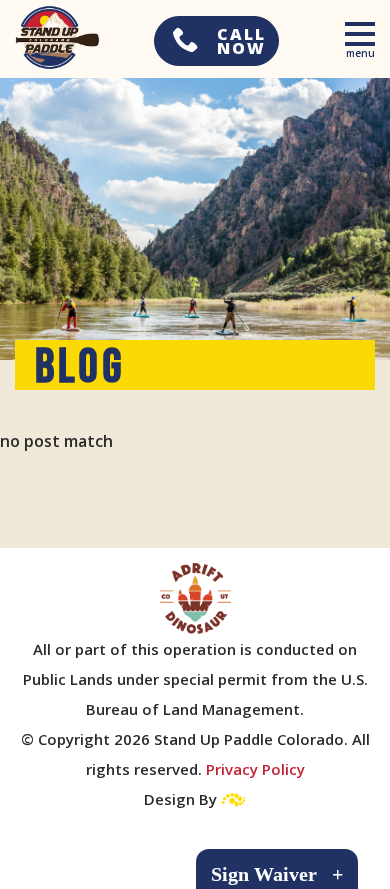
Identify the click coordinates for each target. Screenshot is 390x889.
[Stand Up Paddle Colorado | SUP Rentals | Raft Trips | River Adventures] (50, 37)
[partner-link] (195, 598)
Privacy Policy (255, 769)
